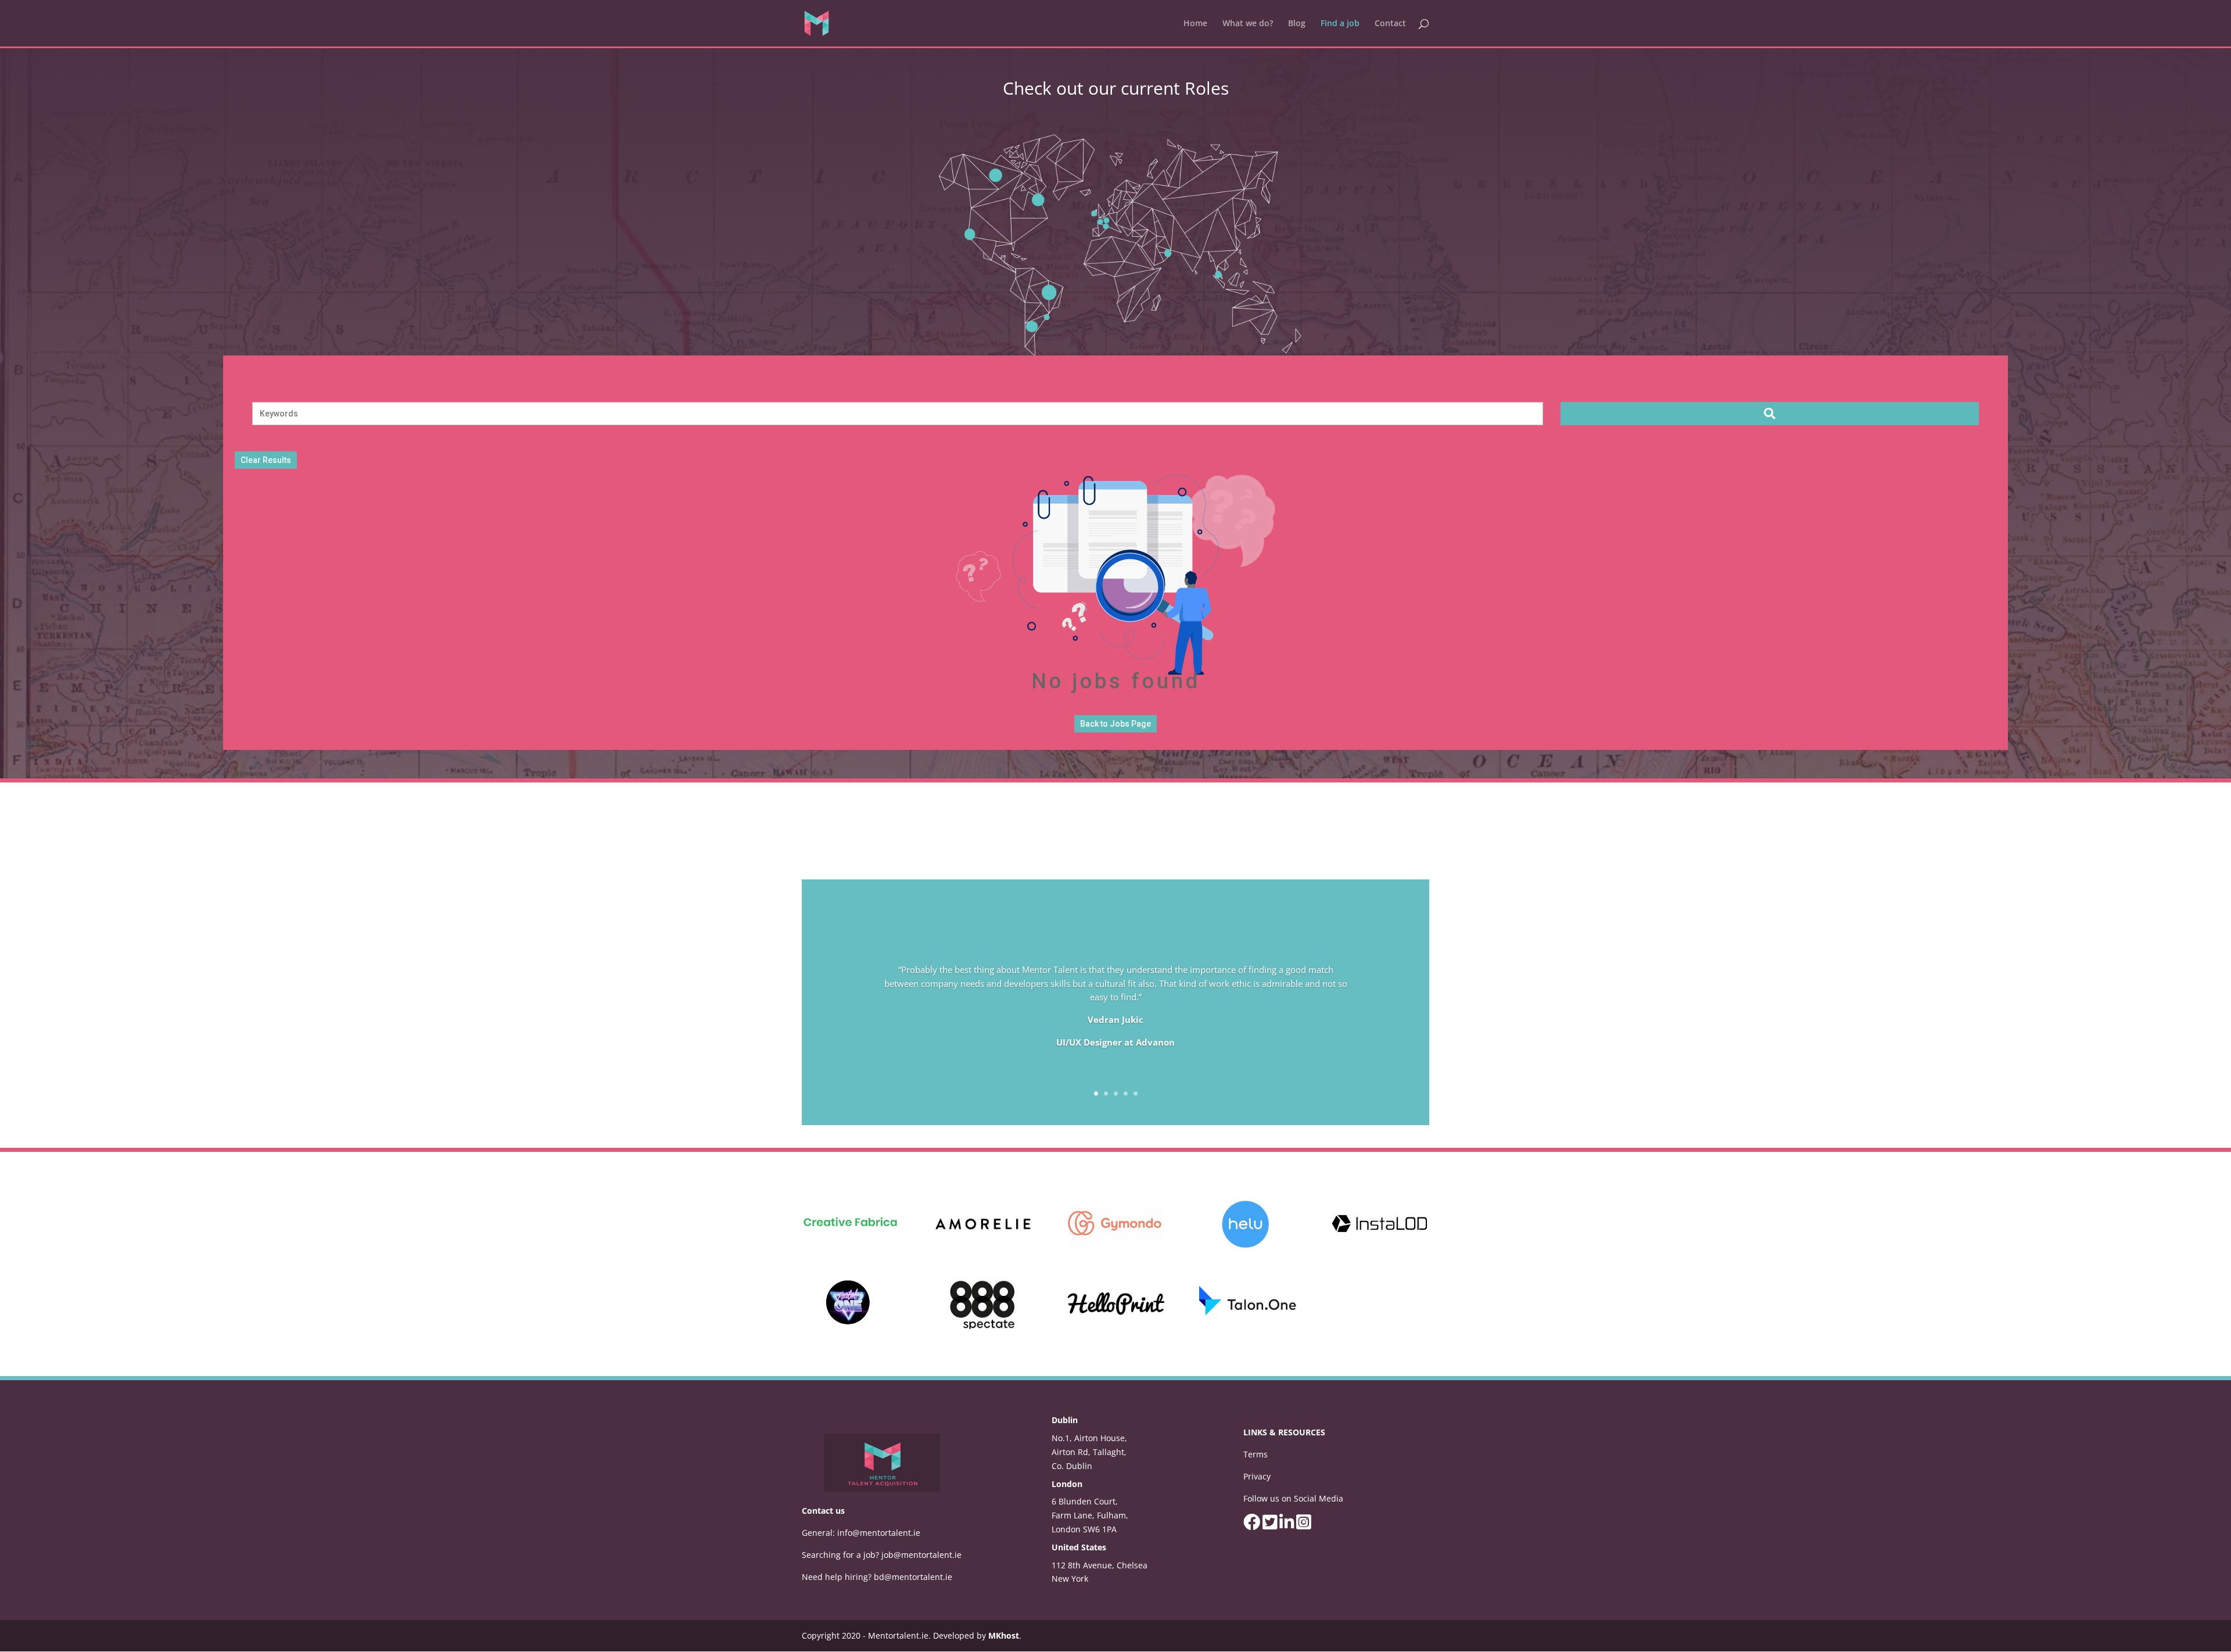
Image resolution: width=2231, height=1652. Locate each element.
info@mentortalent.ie (879, 1533)
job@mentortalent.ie (921, 1555)
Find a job (1340, 24)
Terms (1256, 1454)
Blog (1297, 24)
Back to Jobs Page (1115, 724)
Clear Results (266, 460)
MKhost (1004, 1635)
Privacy (1257, 1476)
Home (1195, 24)
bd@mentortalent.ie (913, 1577)
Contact (1390, 24)
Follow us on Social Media (1293, 1498)
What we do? (1248, 24)
